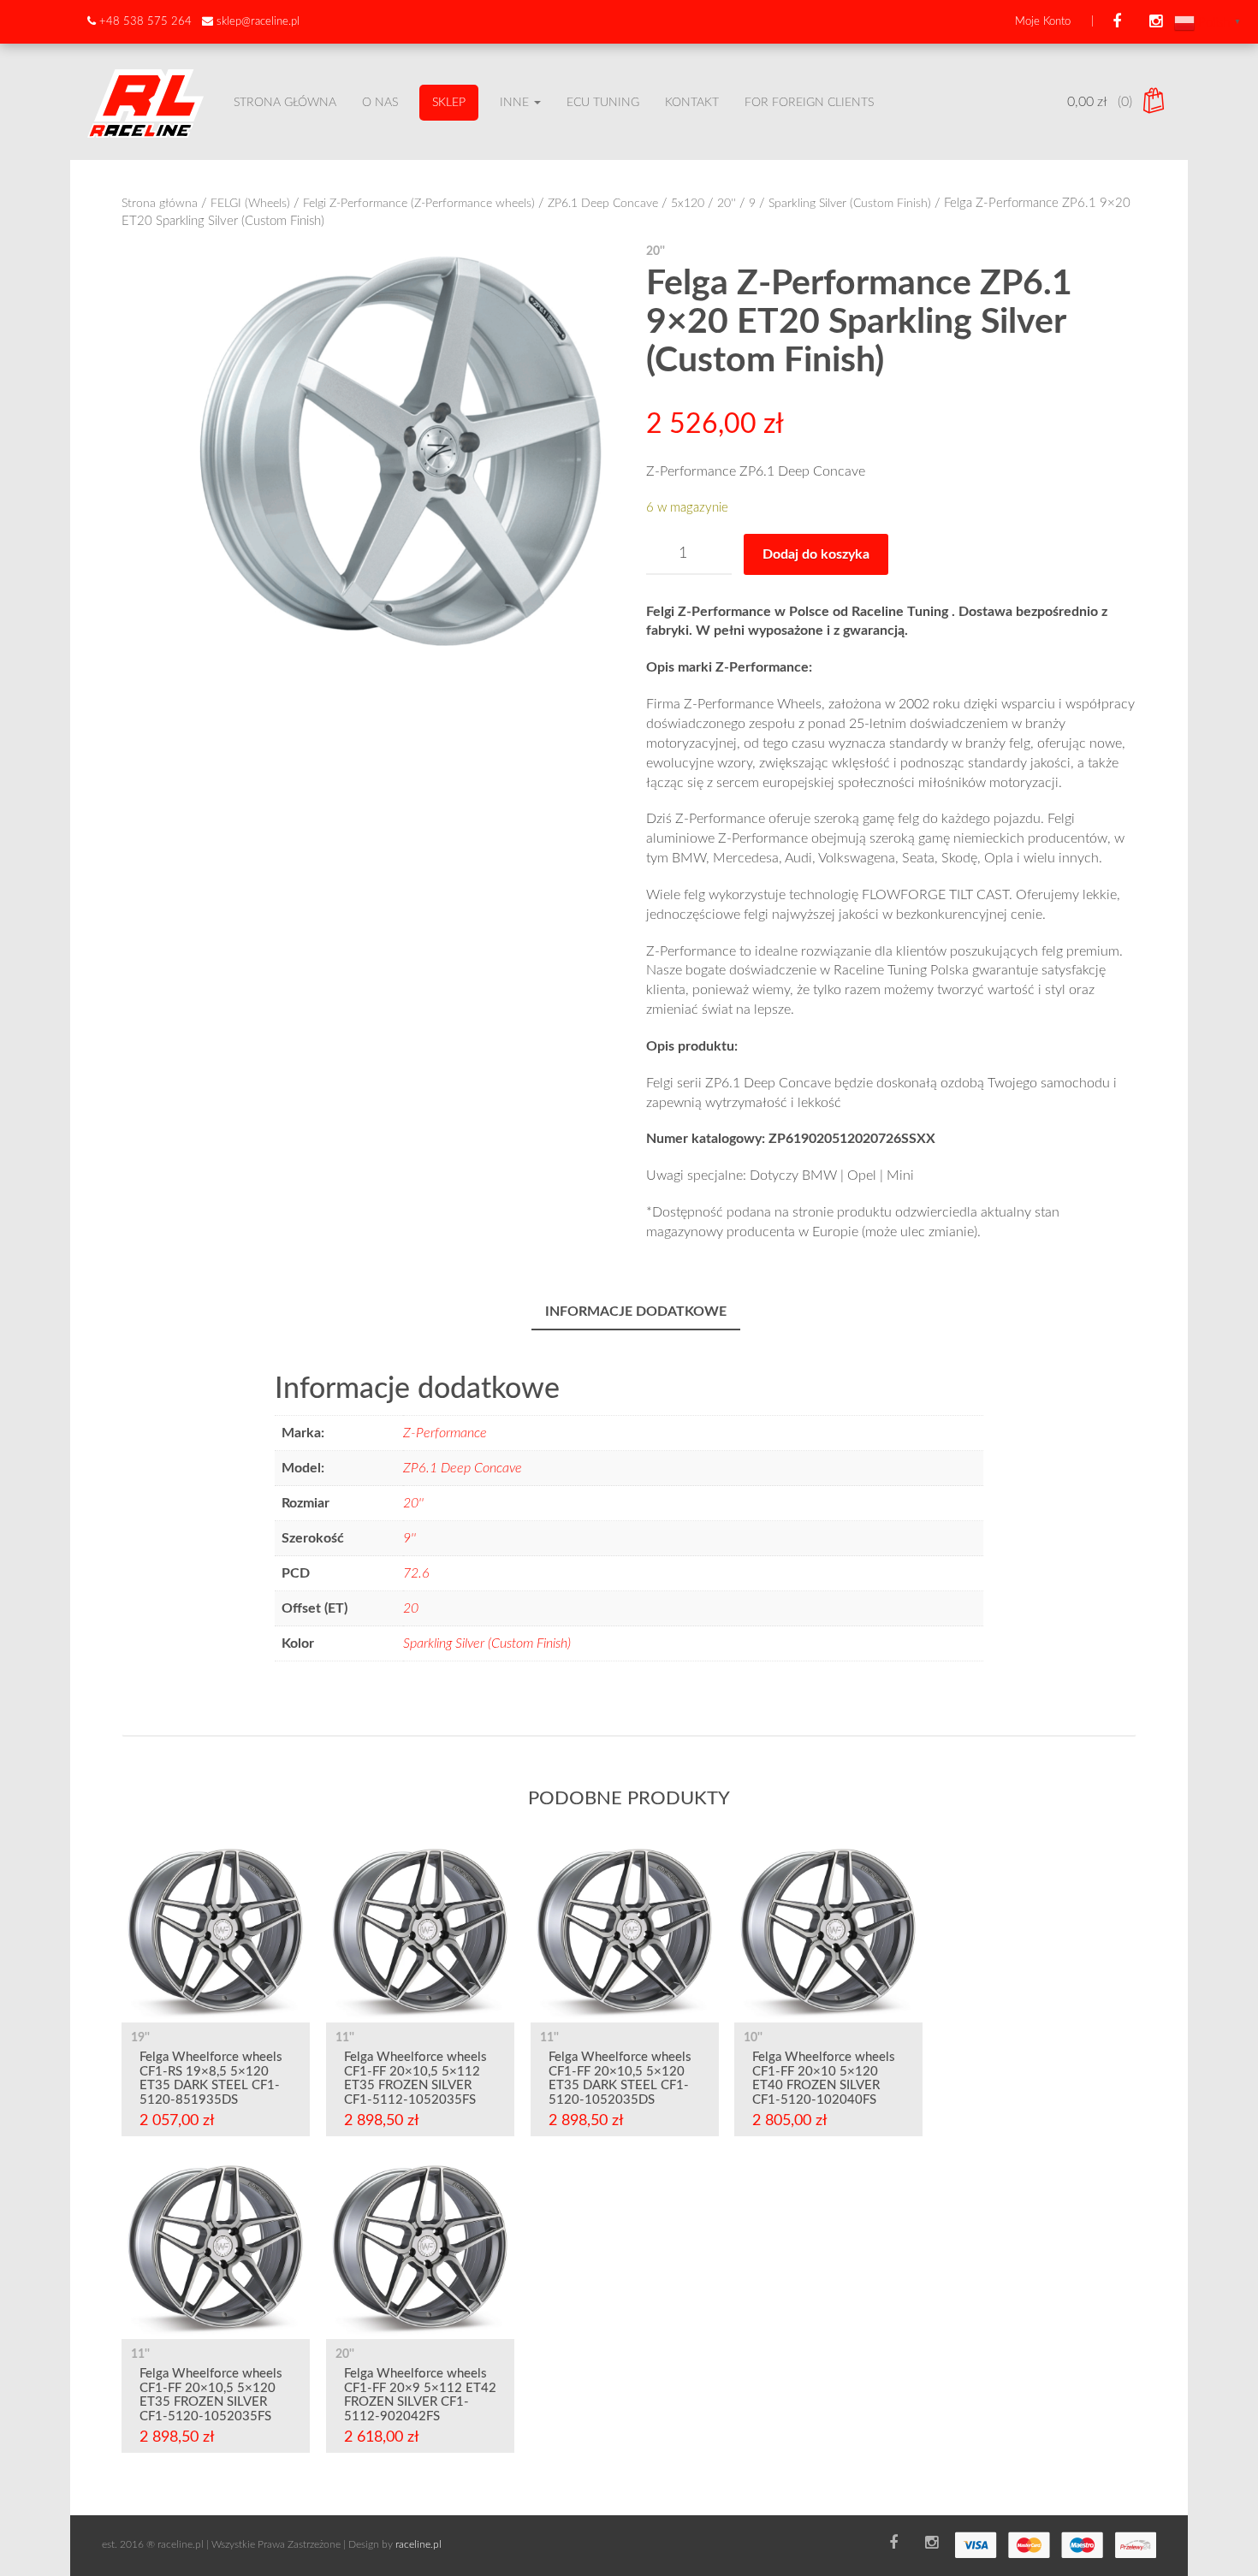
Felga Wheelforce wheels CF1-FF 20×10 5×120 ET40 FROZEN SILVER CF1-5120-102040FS (824, 2079)
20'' (727, 204)
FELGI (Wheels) (250, 204)
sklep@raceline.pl (258, 22)
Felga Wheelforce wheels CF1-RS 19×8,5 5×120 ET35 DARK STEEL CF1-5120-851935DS (211, 2079)
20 (411, 1608)
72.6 (416, 1573)
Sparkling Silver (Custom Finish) (850, 204)
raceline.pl (418, 2544)
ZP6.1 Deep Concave (603, 204)
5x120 (688, 204)
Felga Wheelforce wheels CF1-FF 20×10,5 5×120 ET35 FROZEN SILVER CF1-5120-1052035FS (211, 2395)
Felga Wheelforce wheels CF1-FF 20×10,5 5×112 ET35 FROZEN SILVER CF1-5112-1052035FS (415, 2079)
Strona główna (285, 103)
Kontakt (692, 103)
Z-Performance (445, 1433)
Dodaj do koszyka (816, 554)
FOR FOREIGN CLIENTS (809, 103)
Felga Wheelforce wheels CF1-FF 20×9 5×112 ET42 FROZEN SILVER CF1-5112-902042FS (420, 2395)
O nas (380, 103)
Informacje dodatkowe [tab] (636, 1312)
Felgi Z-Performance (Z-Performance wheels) (419, 204)
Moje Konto (1043, 22)
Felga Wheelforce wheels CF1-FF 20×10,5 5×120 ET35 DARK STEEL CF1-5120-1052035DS (620, 2079)
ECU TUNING (603, 103)
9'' (409, 1538)
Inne (516, 103)
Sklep (449, 103)
